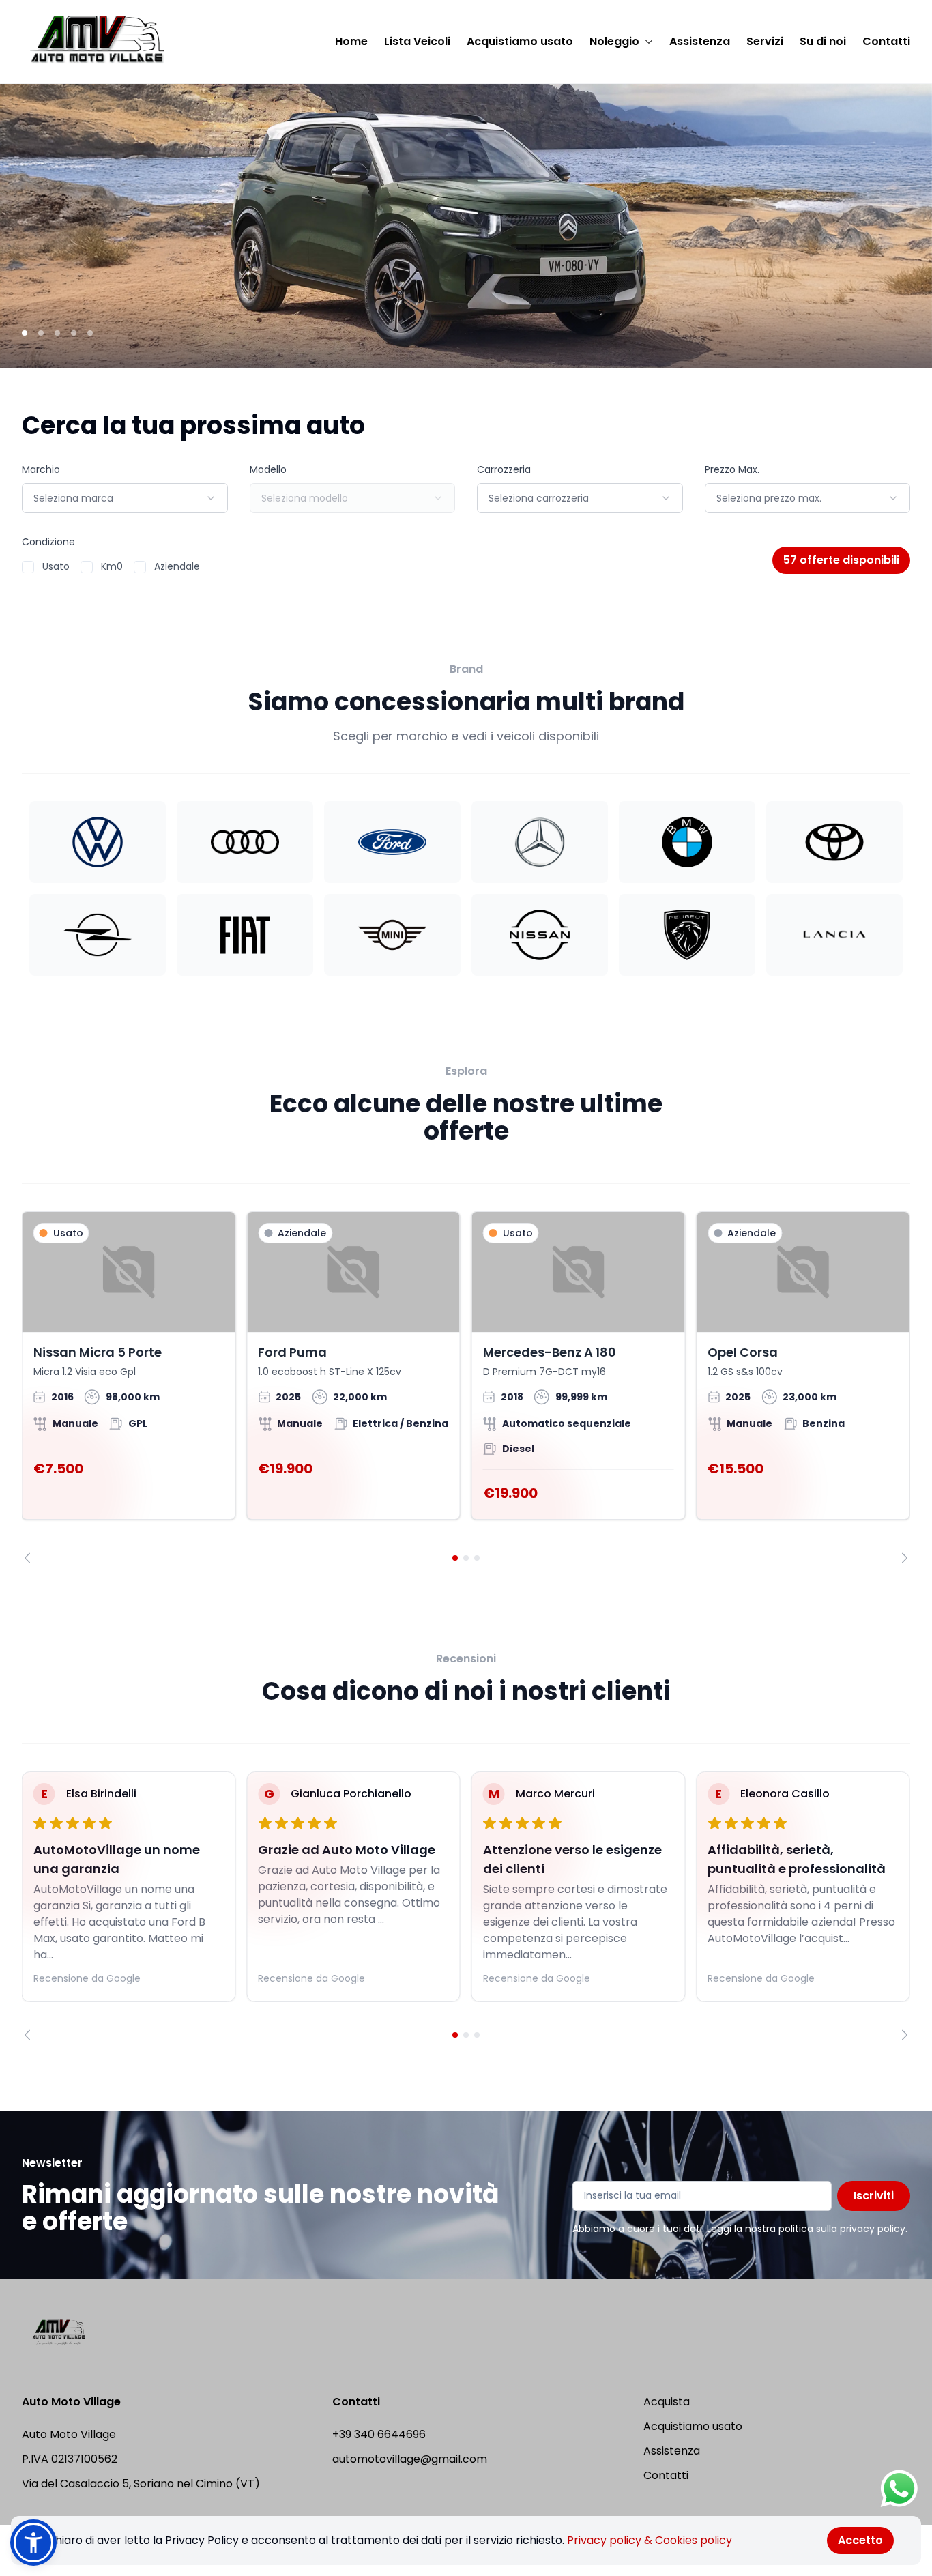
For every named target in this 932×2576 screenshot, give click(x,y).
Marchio (41, 469)
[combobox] (125, 498)
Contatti (886, 41)
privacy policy (873, 2229)
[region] (466, 1387)
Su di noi (823, 41)
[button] (33, 2543)
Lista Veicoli (417, 41)
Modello (268, 469)
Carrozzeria (504, 469)
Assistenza (700, 41)
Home (351, 41)
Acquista (667, 2402)
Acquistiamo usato (520, 41)
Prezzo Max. (732, 469)
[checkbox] (28, 567)
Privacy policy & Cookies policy (650, 2540)
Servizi (765, 41)
